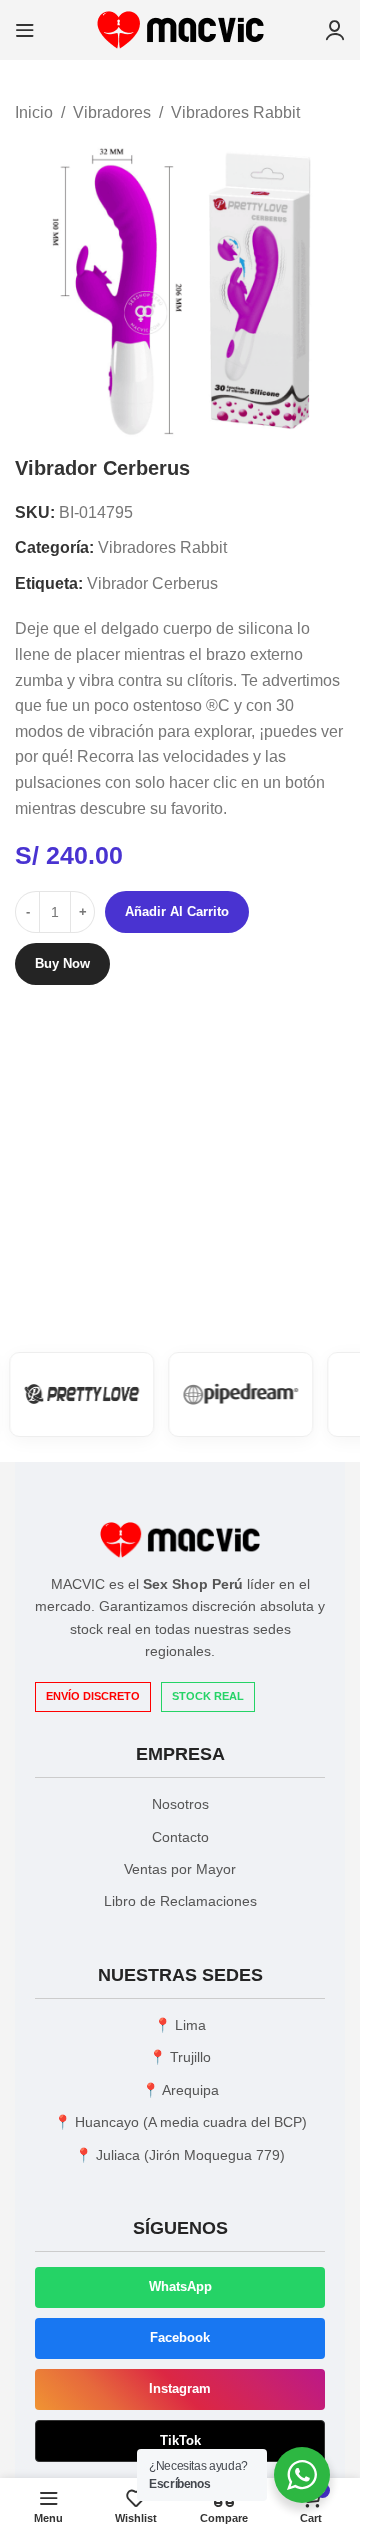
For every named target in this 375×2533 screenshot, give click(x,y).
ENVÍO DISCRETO (93, 1696)
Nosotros (180, 1804)
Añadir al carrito (177, 911)
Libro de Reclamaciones (180, 1901)
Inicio (34, 112)
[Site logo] (180, 28)
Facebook (180, 2337)
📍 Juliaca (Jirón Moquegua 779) (180, 2155)
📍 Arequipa (180, 2090)
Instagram (180, 2388)
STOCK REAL (208, 1696)
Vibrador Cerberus (152, 583)
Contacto (180, 1837)
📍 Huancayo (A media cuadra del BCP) (180, 2122)
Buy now (62, 963)
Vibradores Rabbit (235, 112)
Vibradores (112, 112)
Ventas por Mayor (180, 1869)
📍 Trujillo (180, 2057)
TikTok (180, 2440)
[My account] (335, 30)
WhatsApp (180, 2286)
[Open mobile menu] (25, 30)
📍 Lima (180, 2025)
